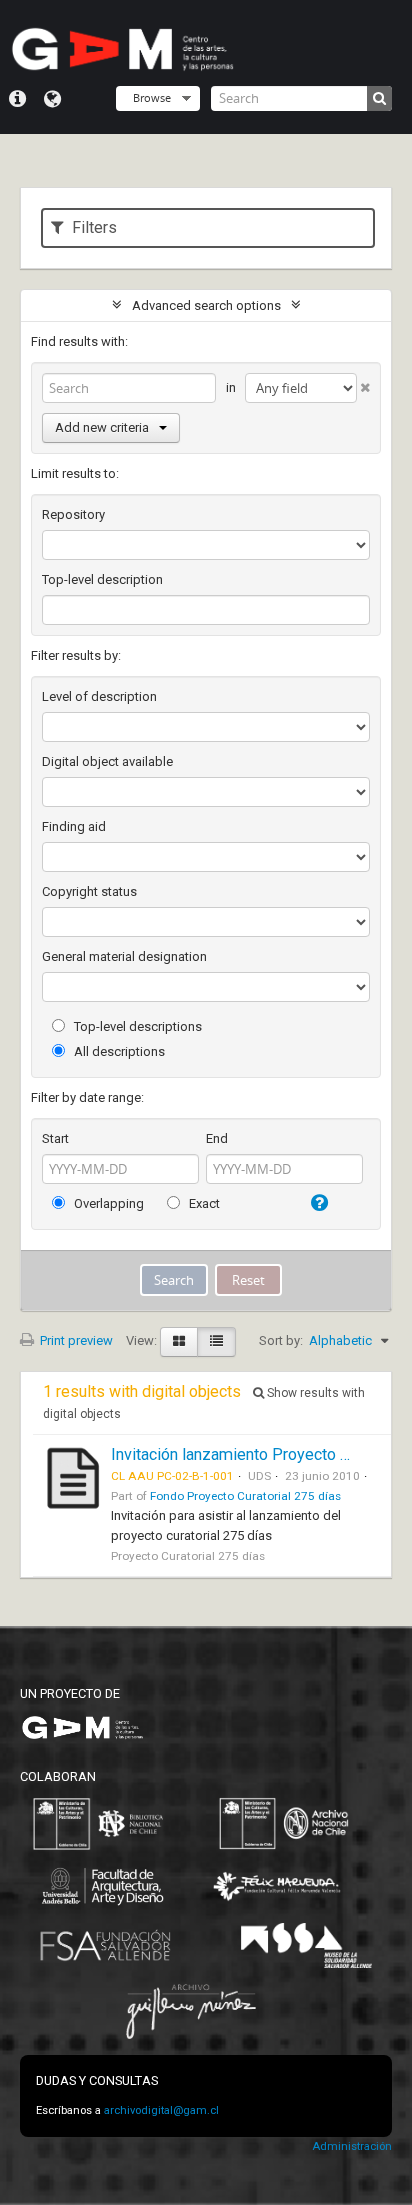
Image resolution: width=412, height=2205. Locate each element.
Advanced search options (206, 305)
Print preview (75, 1340)
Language (52, 99)
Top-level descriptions (136, 1026)
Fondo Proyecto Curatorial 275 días (245, 1496)
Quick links (17, 99)
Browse (152, 97)
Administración (352, 2146)
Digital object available (107, 761)
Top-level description (102, 579)
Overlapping (107, 1203)
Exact (203, 1203)
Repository (73, 514)
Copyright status (89, 891)
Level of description (99, 696)
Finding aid (74, 826)
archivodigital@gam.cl (161, 2110)
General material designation (124, 956)
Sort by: (281, 1340)
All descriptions (118, 1051)
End (217, 1138)
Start (55, 1138)
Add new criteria (102, 427)
